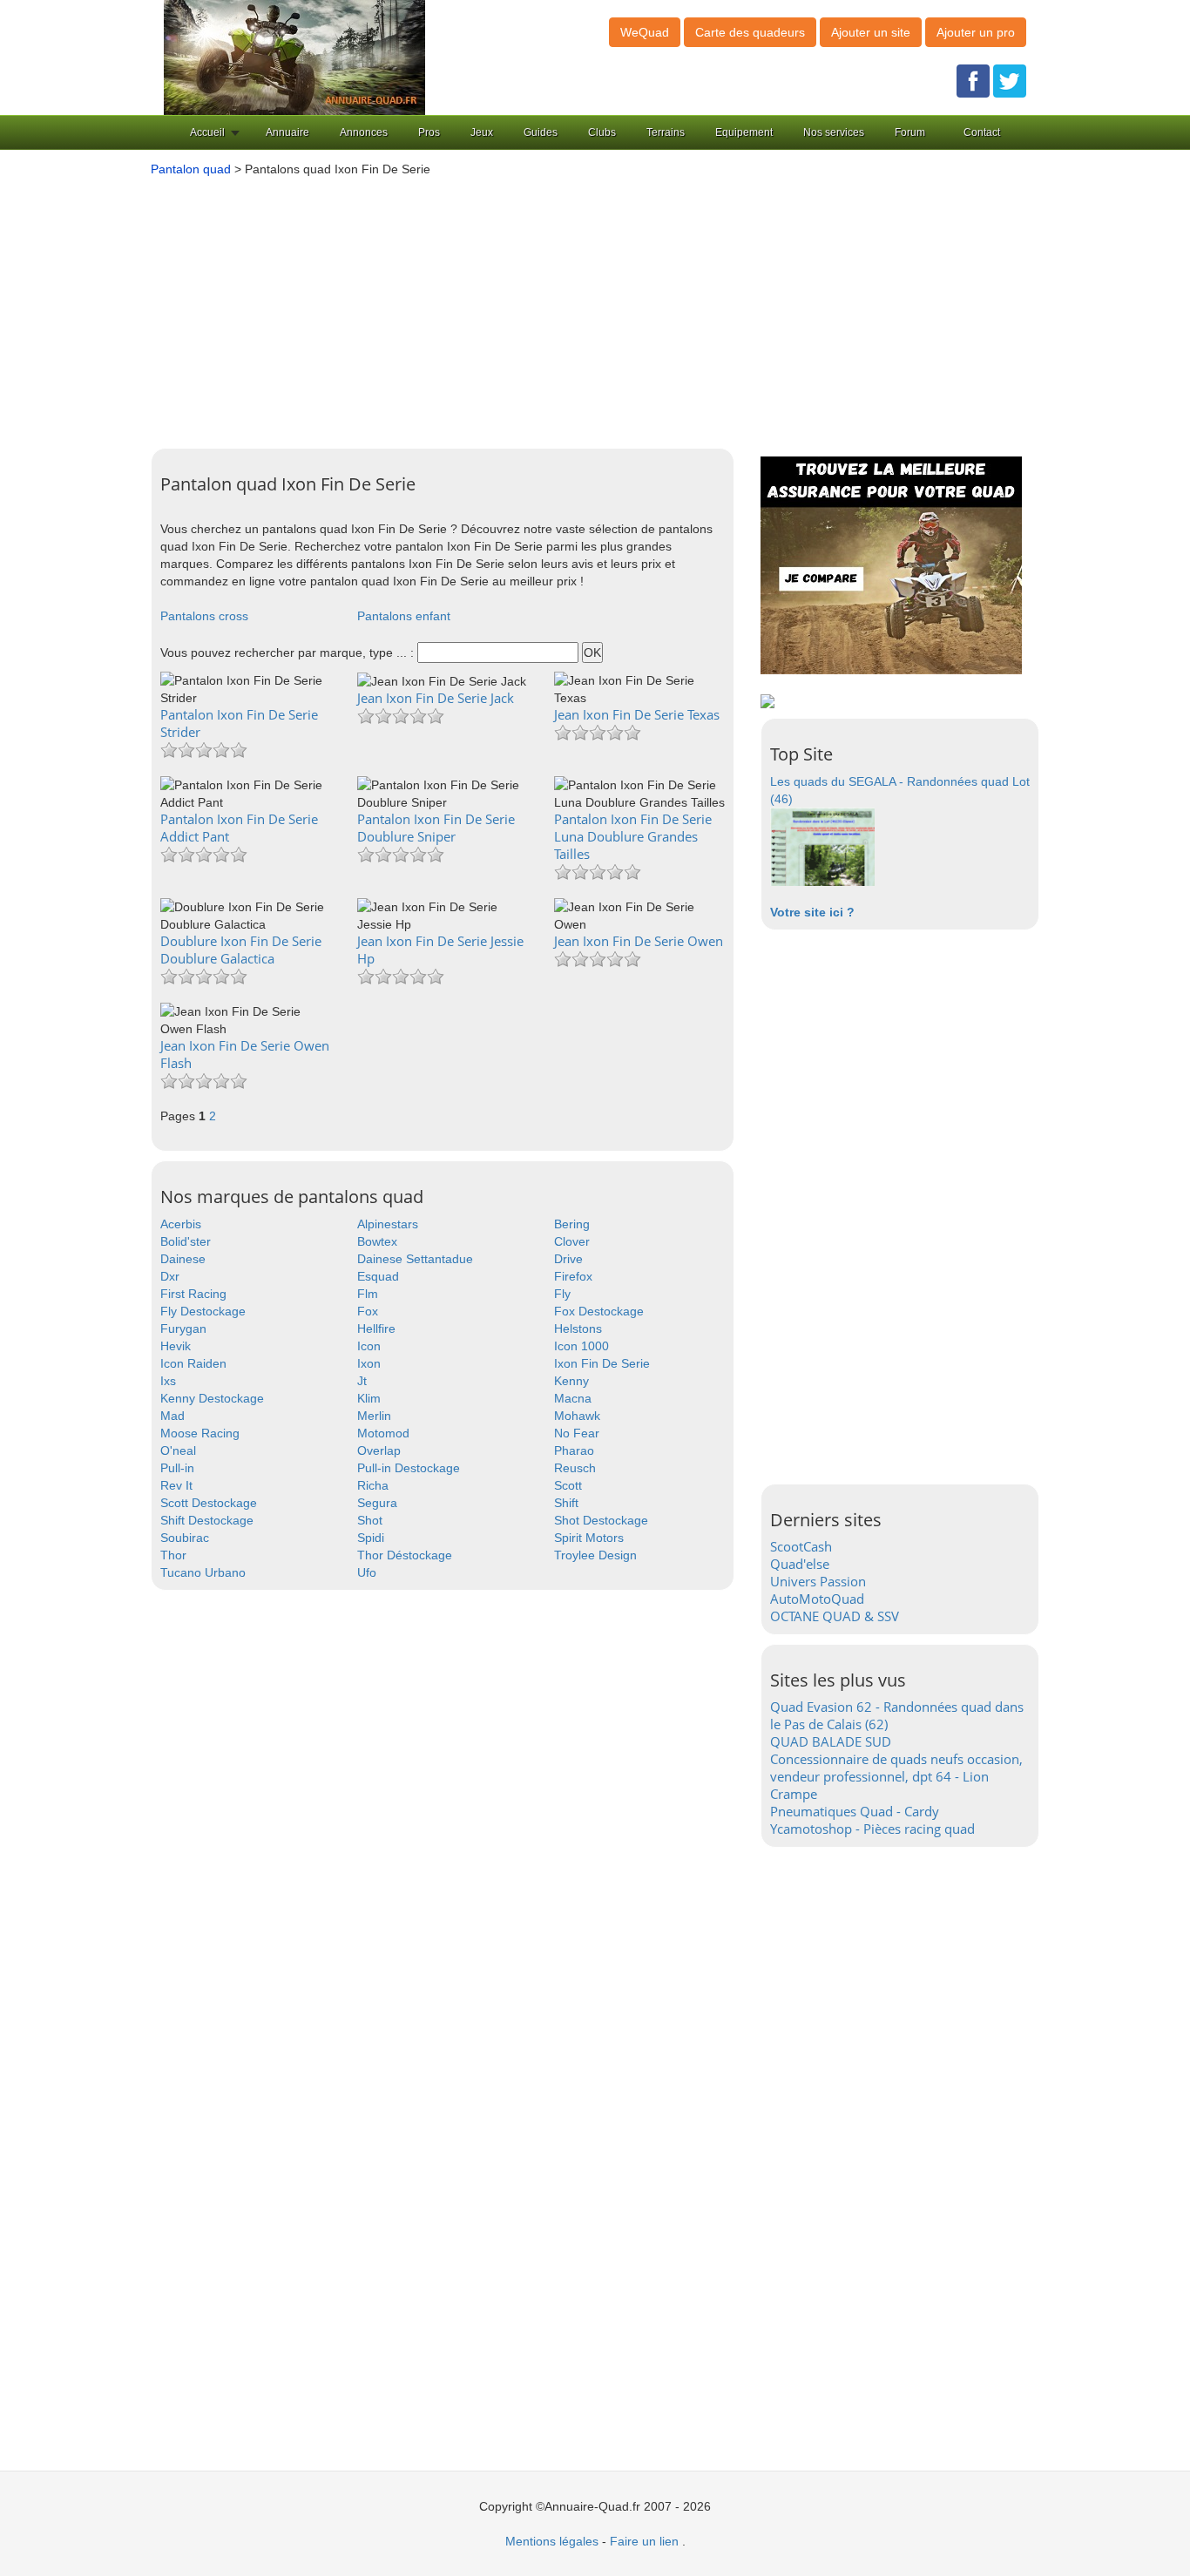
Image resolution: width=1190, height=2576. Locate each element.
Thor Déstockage (405, 1555)
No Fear (577, 1433)
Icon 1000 (581, 1346)
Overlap (379, 1450)
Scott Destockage (209, 1503)
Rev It (176, 1485)
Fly (562, 1294)
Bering (572, 1224)
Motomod (383, 1433)
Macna (573, 1398)
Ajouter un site (871, 32)
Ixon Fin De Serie (602, 1363)
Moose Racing (200, 1433)
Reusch (575, 1468)
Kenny (571, 1381)
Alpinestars (388, 1224)
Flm (368, 1294)
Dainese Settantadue (415, 1259)
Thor (173, 1555)
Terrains (666, 132)
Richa (373, 1485)
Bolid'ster (186, 1241)
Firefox (573, 1276)
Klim (369, 1398)
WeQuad (645, 32)
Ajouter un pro (976, 32)
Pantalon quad (191, 169)
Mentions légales (552, 2541)
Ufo (367, 1572)
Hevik (176, 1346)
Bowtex (377, 1241)
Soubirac (185, 1538)
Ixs (168, 1381)
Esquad (378, 1276)
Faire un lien (644, 2541)
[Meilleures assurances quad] (891, 565)
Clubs (602, 132)
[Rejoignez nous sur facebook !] (973, 80)
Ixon (369, 1363)
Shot (370, 1520)
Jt (362, 1381)
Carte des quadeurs (750, 32)
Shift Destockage (207, 1520)
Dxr (170, 1276)
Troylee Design (595, 1555)
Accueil (207, 132)
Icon (369, 1346)
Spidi (371, 1538)
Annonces (364, 132)
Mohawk (577, 1416)
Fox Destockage (599, 1311)
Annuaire (287, 132)
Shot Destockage (601, 1520)
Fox (368, 1311)
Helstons (578, 1329)
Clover (572, 1241)
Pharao (574, 1450)
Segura (377, 1503)
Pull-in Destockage (409, 1468)
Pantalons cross (204, 616)
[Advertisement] (591, 308)
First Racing (193, 1294)
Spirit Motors (589, 1538)
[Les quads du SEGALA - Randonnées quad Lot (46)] (822, 846)
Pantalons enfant (404, 616)
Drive (568, 1259)
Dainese (183, 1259)
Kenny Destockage (212, 1398)
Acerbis (181, 1224)
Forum (910, 132)
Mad (172, 1416)
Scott (568, 1485)
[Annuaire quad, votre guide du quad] (294, 57)
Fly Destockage (203, 1311)
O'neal (178, 1450)
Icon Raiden (193, 1363)
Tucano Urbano (203, 1572)
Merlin (374, 1416)
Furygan (183, 1329)
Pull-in (177, 1468)
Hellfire (376, 1329)
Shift (566, 1503)
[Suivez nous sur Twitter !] (1010, 80)
